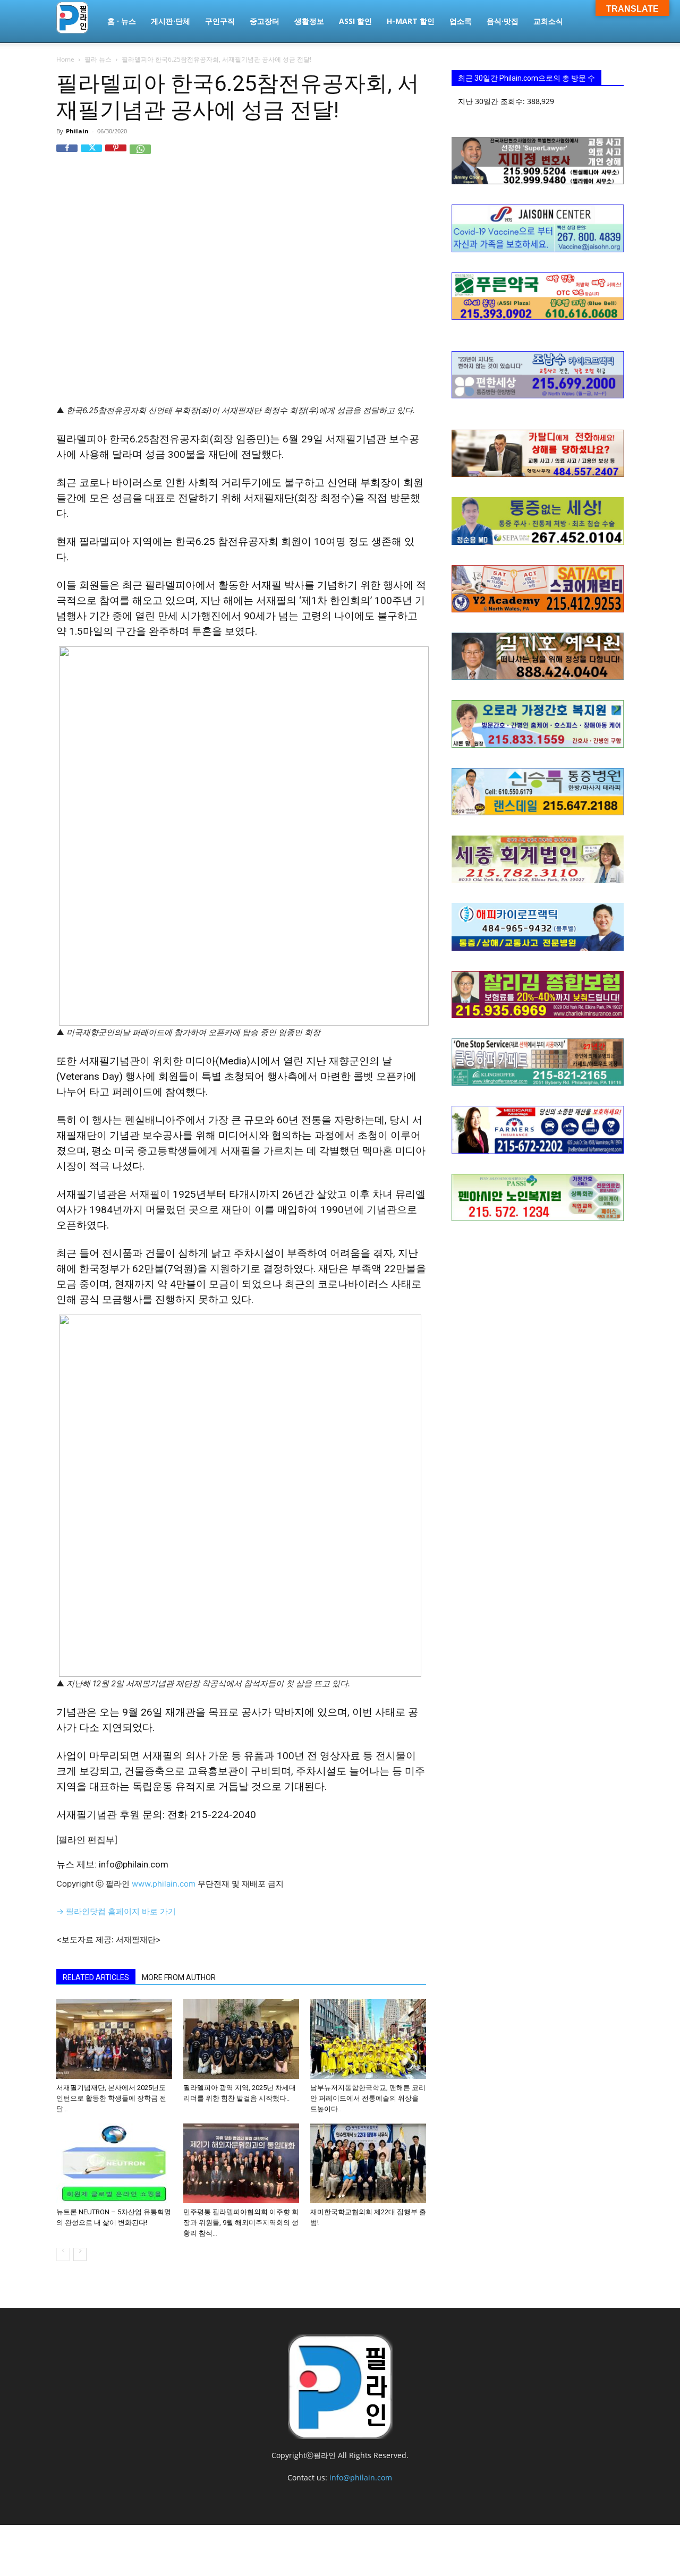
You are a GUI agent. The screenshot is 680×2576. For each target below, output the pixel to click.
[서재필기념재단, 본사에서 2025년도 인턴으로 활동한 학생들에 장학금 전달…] (114, 2039)
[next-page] (80, 2254)
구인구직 (220, 21)
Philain (77, 131)
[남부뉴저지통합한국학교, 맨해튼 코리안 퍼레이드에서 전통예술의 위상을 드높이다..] (368, 2039)
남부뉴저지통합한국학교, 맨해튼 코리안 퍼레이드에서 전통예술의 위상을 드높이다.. (368, 2098)
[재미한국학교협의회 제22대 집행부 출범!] (368, 2163)
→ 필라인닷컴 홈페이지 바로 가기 (116, 1911)
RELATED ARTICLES (96, 1977)
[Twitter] (91, 155)
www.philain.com (163, 1884)
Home (65, 59)
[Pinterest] (116, 155)
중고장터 (265, 21)
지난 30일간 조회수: (492, 101)
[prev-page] (63, 2254)
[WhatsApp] (140, 155)
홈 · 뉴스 (122, 21)
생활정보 (309, 21)
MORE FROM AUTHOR (179, 1977)
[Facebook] (67, 155)
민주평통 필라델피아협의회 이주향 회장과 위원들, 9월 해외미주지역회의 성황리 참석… (241, 2223)
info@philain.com (361, 2477)
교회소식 (548, 21)
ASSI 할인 (355, 21)
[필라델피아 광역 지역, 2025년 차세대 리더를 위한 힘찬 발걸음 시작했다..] (241, 2039)
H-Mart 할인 (411, 21)
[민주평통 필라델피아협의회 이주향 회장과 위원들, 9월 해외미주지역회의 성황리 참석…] (241, 2163)
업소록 (461, 21)
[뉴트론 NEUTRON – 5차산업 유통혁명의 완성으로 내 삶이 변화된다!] (114, 2163)
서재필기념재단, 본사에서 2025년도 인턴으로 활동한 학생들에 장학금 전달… (111, 2098)
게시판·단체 (171, 21)
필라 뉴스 (98, 59)
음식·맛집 (503, 21)
